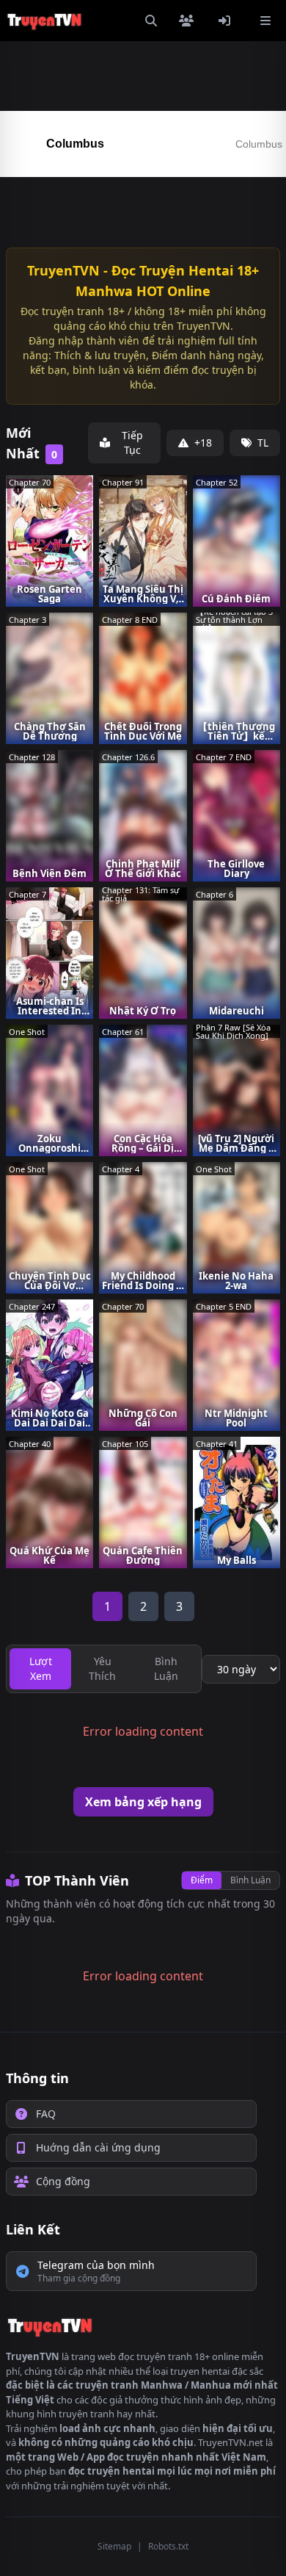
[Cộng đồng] (189, 21)
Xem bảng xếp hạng (143, 1802)
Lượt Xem (41, 1668)
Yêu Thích (102, 1668)
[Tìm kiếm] (151, 21)
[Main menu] (265, 21)
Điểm (202, 1880)
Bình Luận (250, 1880)
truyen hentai (200, 2371)
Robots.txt (168, 2546)
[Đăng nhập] (227, 21)
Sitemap (114, 2546)
